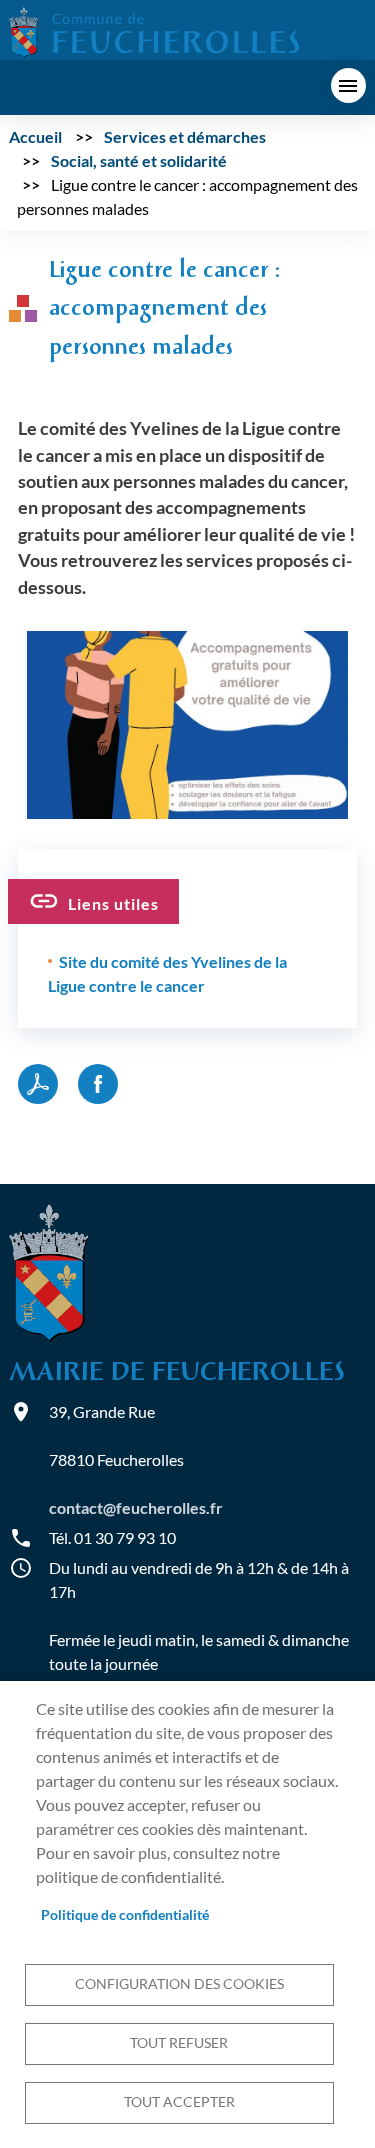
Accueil (35, 136)
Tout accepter (179, 2102)
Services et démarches (185, 136)
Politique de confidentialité (125, 1915)
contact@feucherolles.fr (136, 1507)
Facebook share (98, 1084)
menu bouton (348, 85)
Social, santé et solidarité (139, 160)
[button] (188, 722)
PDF (38, 1084)
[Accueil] (154, 30)
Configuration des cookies (179, 1984)
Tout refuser (179, 2043)
